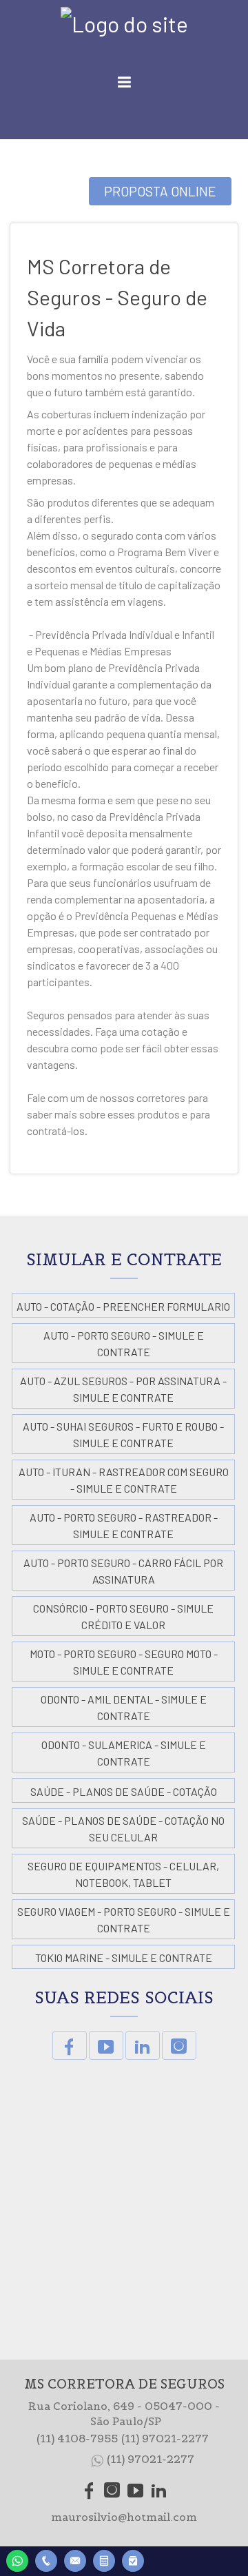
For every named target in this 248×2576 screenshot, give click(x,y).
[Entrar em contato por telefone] (46, 2561)
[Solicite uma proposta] (104, 2559)
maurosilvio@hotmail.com (124, 2517)
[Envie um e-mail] (75, 2559)
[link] (70, 2045)
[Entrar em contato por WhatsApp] (17, 2559)
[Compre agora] (133, 2559)
